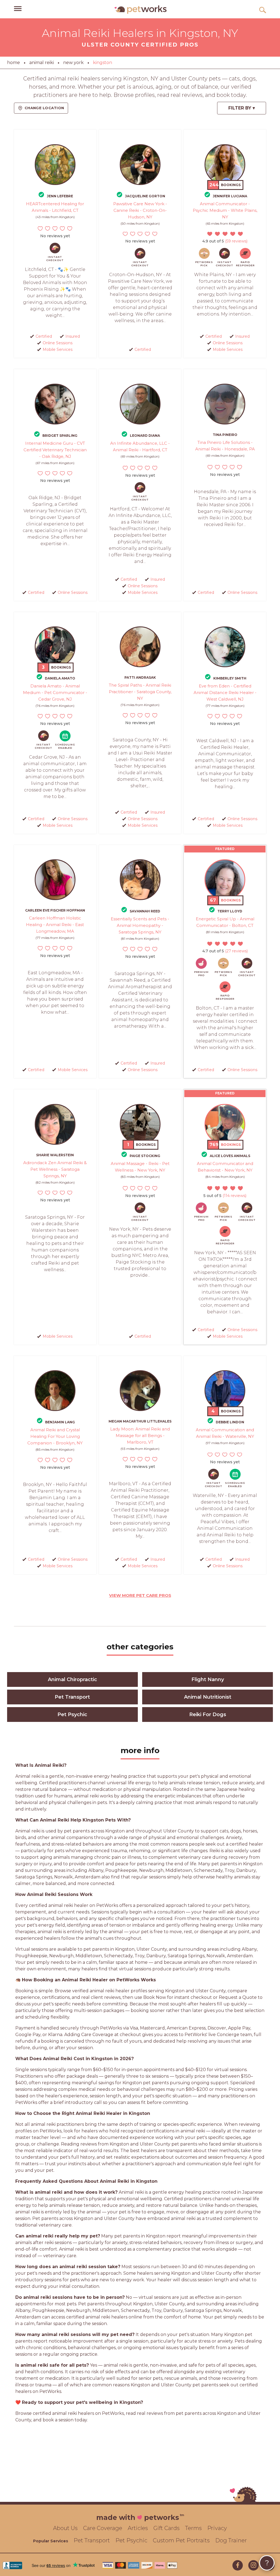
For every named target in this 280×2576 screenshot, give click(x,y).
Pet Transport (72, 1697)
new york (73, 63)
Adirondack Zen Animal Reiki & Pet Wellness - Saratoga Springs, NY (55, 1169)
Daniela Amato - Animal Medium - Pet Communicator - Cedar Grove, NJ (55, 693)
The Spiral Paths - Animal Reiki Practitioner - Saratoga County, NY (140, 692)
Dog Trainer (231, 2540)
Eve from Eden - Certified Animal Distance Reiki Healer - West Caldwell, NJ (225, 693)
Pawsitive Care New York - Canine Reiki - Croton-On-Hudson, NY (140, 210)
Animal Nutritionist (208, 1697)
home (14, 63)
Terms (193, 2528)
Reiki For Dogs (208, 1715)
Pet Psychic (72, 1715)
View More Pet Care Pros (140, 1595)
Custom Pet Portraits (181, 2540)
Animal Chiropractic (72, 1679)
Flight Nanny (208, 1679)
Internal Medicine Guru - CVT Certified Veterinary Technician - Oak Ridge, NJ (55, 450)
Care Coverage (103, 2528)
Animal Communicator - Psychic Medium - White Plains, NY (225, 210)
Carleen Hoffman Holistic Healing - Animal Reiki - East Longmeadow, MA (55, 925)
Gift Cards (167, 2528)
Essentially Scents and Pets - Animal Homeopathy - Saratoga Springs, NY (140, 925)
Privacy (217, 2528)
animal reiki (42, 63)
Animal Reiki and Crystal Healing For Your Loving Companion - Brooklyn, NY (55, 1436)
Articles (138, 2528)
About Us (65, 2528)
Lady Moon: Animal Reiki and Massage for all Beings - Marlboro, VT (140, 1436)
